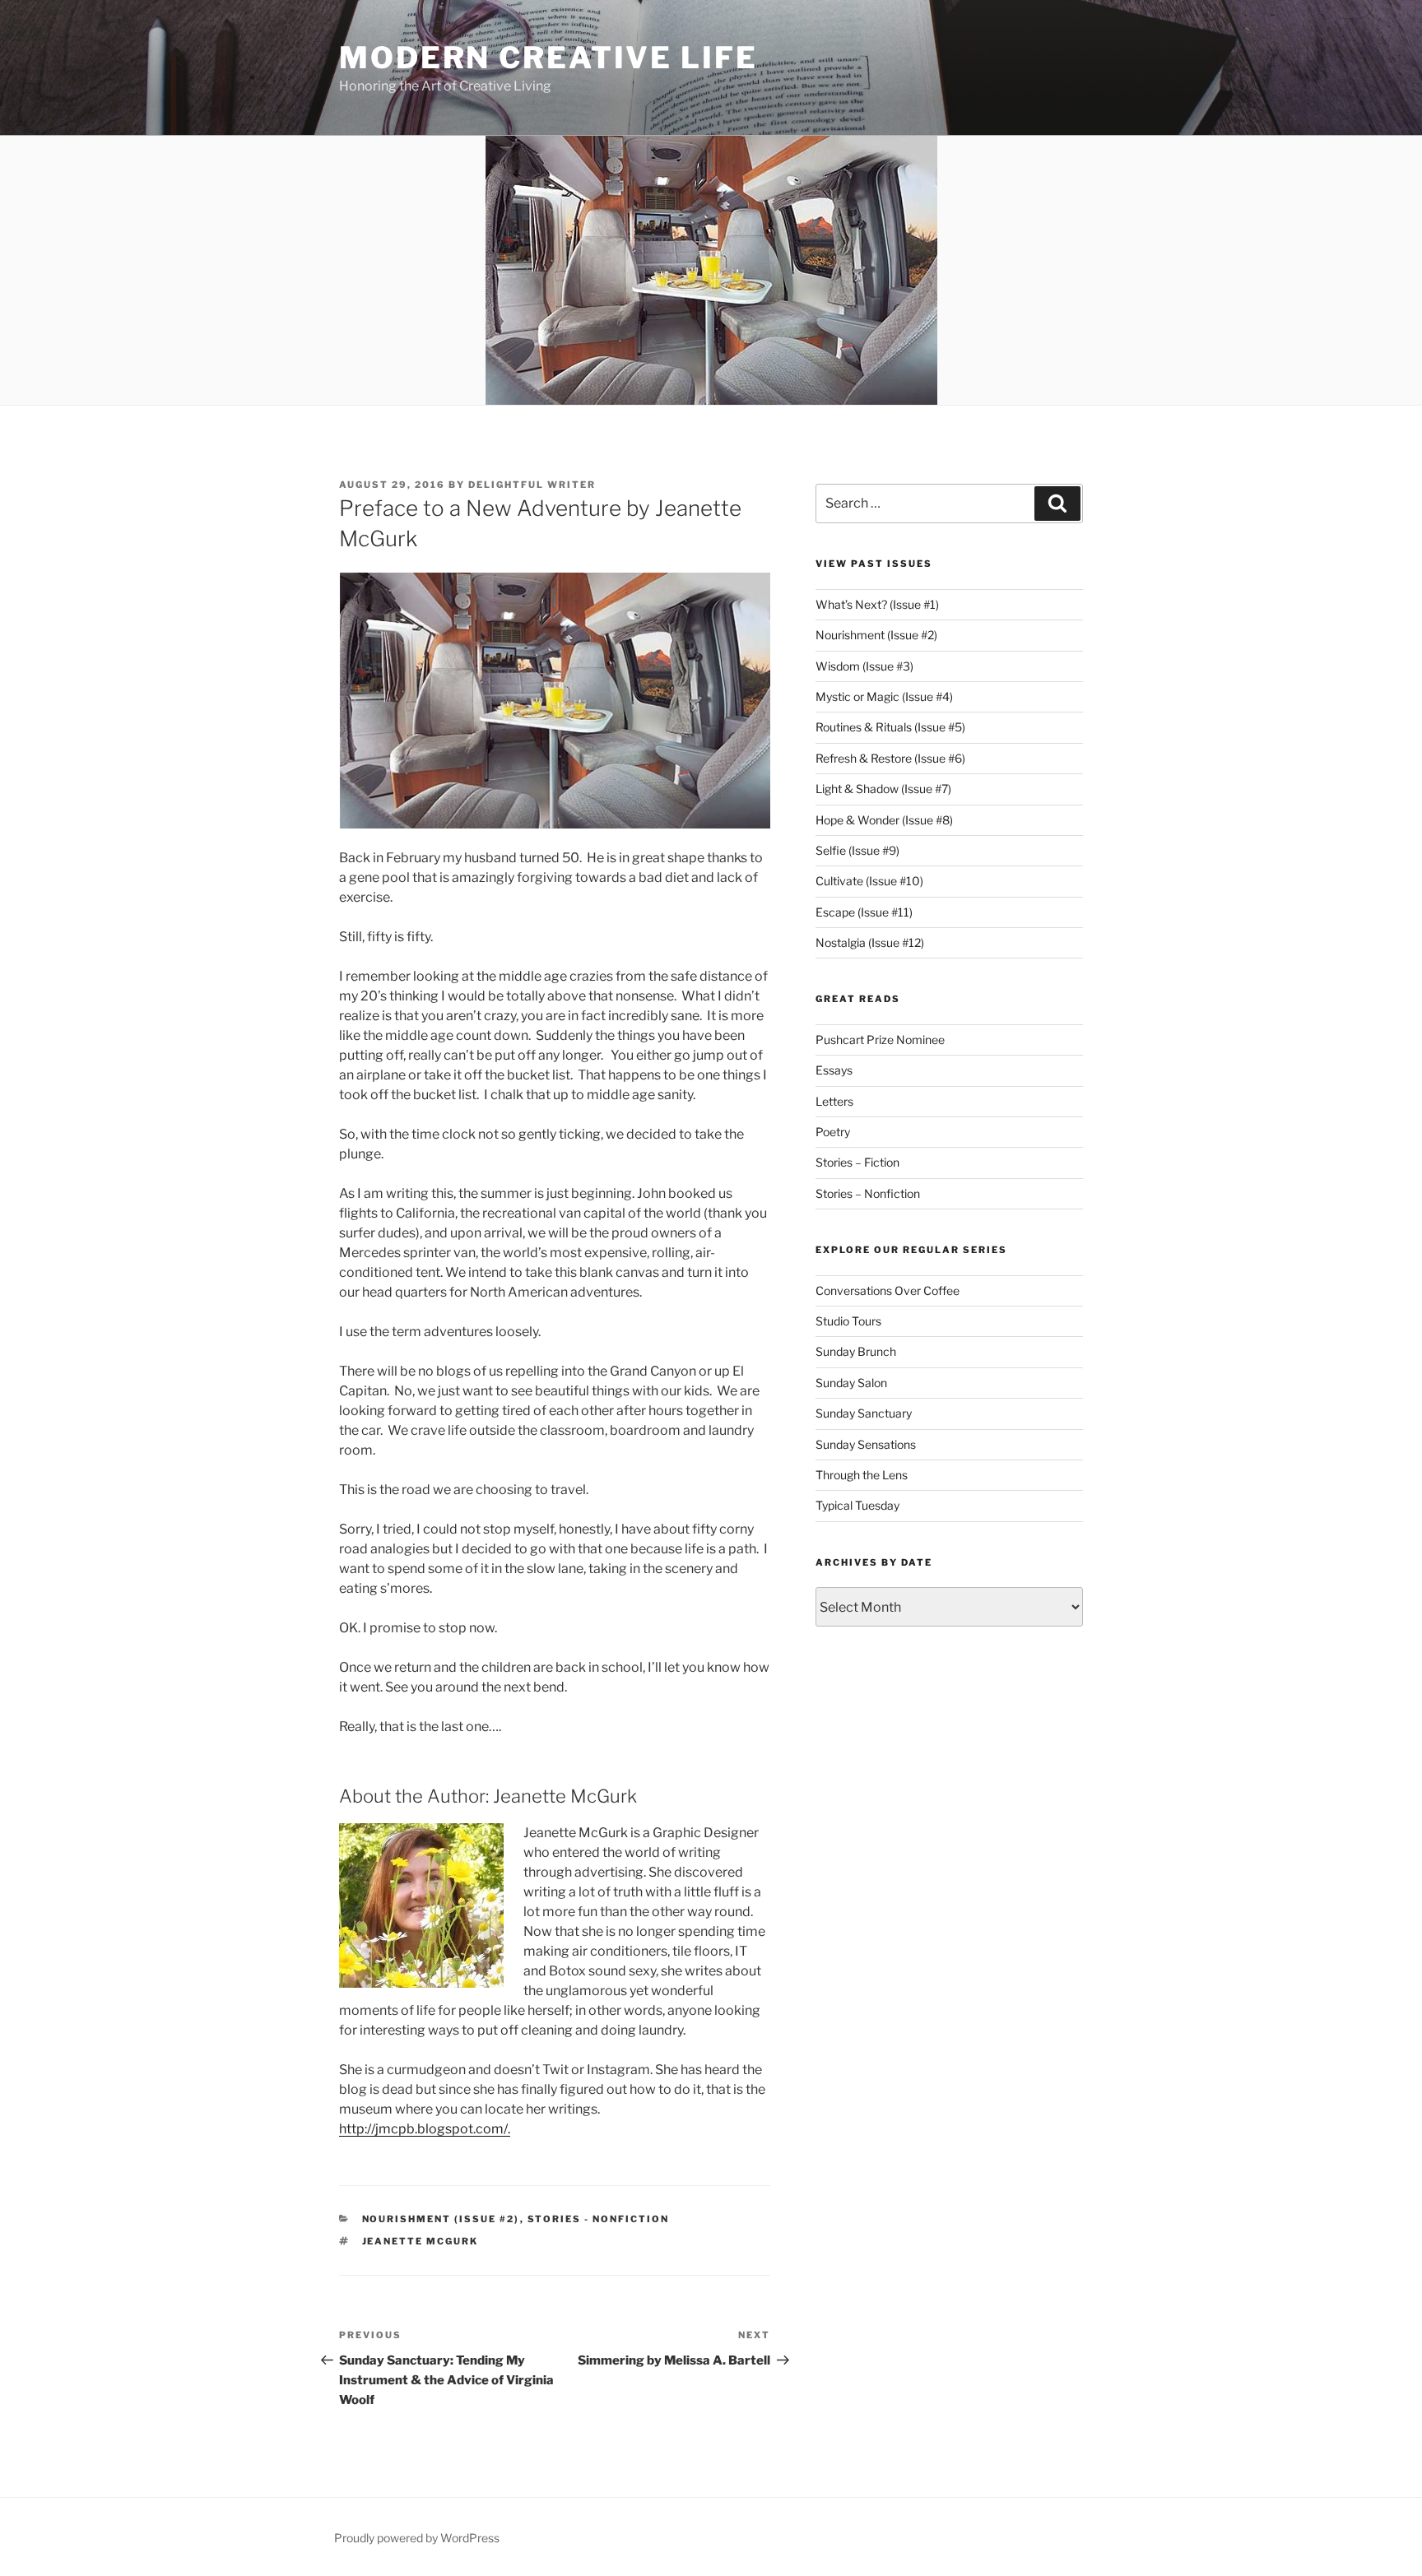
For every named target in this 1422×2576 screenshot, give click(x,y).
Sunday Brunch (856, 1351)
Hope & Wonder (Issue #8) (884, 820)
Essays (834, 1070)
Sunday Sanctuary (864, 1413)
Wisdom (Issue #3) (864, 666)
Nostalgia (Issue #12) (870, 942)
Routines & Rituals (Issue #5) (890, 727)
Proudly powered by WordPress (417, 2538)
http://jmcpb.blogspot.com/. (425, 2129)
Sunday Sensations (866, 1444)
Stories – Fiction (857, 1162)
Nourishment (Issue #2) (441, 2219)
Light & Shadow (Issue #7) (883, 789)
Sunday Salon (851, 1383)
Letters (834, 1101)
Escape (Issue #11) (864, 912)
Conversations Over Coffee (888, 1290)
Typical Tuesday (857, 1505)
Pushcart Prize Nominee (880, 1040)
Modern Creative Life (548, 58)
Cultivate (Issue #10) (869, 881)
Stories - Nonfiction (599, 2219)
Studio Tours (848, 1321)
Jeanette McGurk (421, 2241)
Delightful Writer (532, 485)
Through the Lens (862, 1475)
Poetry (833, 1132)
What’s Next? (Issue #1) (877, 604)
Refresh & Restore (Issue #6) (890, 758)
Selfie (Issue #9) (857, 850)
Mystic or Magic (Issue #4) (884, 696)
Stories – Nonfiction (868, 1193)
